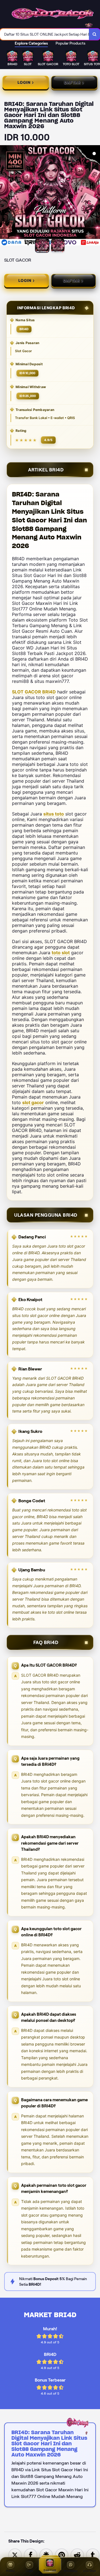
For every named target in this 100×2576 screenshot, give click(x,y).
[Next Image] (96, 196)
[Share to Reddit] (77, 2555)
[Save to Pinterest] (62, 2555)
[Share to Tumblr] (93, 2555)
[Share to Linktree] (46, 2555)
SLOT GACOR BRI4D (34, 692)
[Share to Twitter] (15, 2555)
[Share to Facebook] (31, 2555)
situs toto (54, 814)
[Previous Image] (4, 196)
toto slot (61, 953)
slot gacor (33, 1102)
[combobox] (45, 34)
